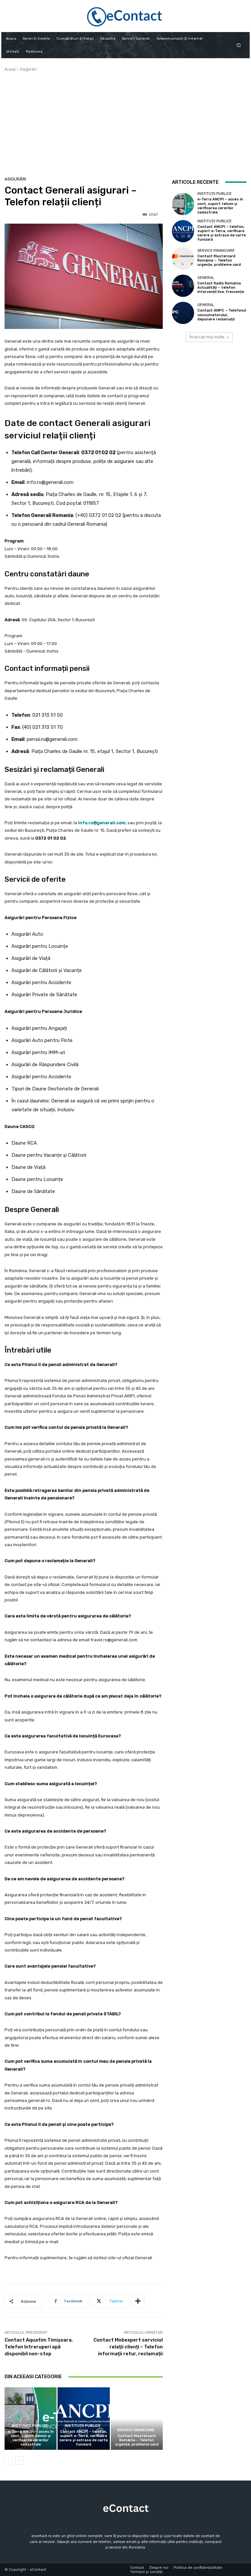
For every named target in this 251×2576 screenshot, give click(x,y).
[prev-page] (9, 2461)
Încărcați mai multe (207, 337)
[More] (138, 2301)
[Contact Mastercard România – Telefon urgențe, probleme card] (137, 2419)
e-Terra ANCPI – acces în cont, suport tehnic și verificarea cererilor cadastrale (31, 2438)
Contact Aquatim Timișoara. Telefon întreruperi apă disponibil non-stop (39, 2347)
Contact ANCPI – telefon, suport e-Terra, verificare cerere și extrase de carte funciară (84, 2438)
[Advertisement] (125, 121)
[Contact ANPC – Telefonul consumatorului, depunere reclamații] (183, 313)
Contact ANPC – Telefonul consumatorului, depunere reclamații (222, 315)
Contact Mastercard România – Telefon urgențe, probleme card (137, 2440)
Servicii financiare (136, 2430)
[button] (239, 45)
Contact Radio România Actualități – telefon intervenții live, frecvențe (221, 288)
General (206, 278)
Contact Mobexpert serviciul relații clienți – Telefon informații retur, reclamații (128, 2347)
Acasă (10, 69)
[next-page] (19, 2461)
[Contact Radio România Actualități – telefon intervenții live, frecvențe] (183, 286)
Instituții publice (30, 2426)
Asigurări (28, 69)
